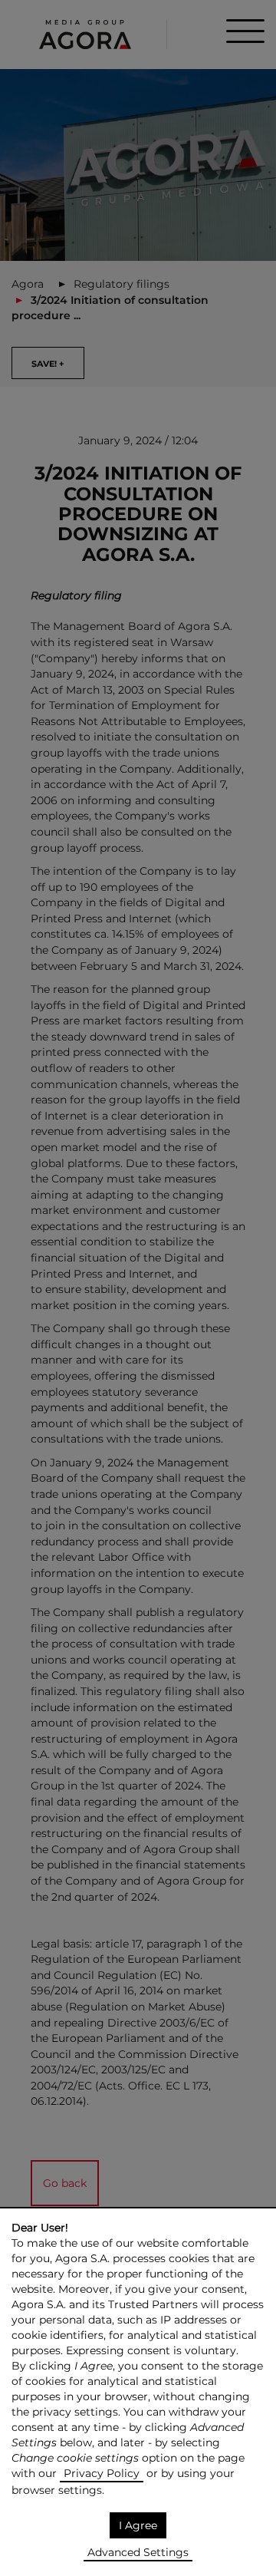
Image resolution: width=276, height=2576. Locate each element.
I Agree (138, 2525)
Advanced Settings (138, 2552)
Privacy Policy (102, 2473)
